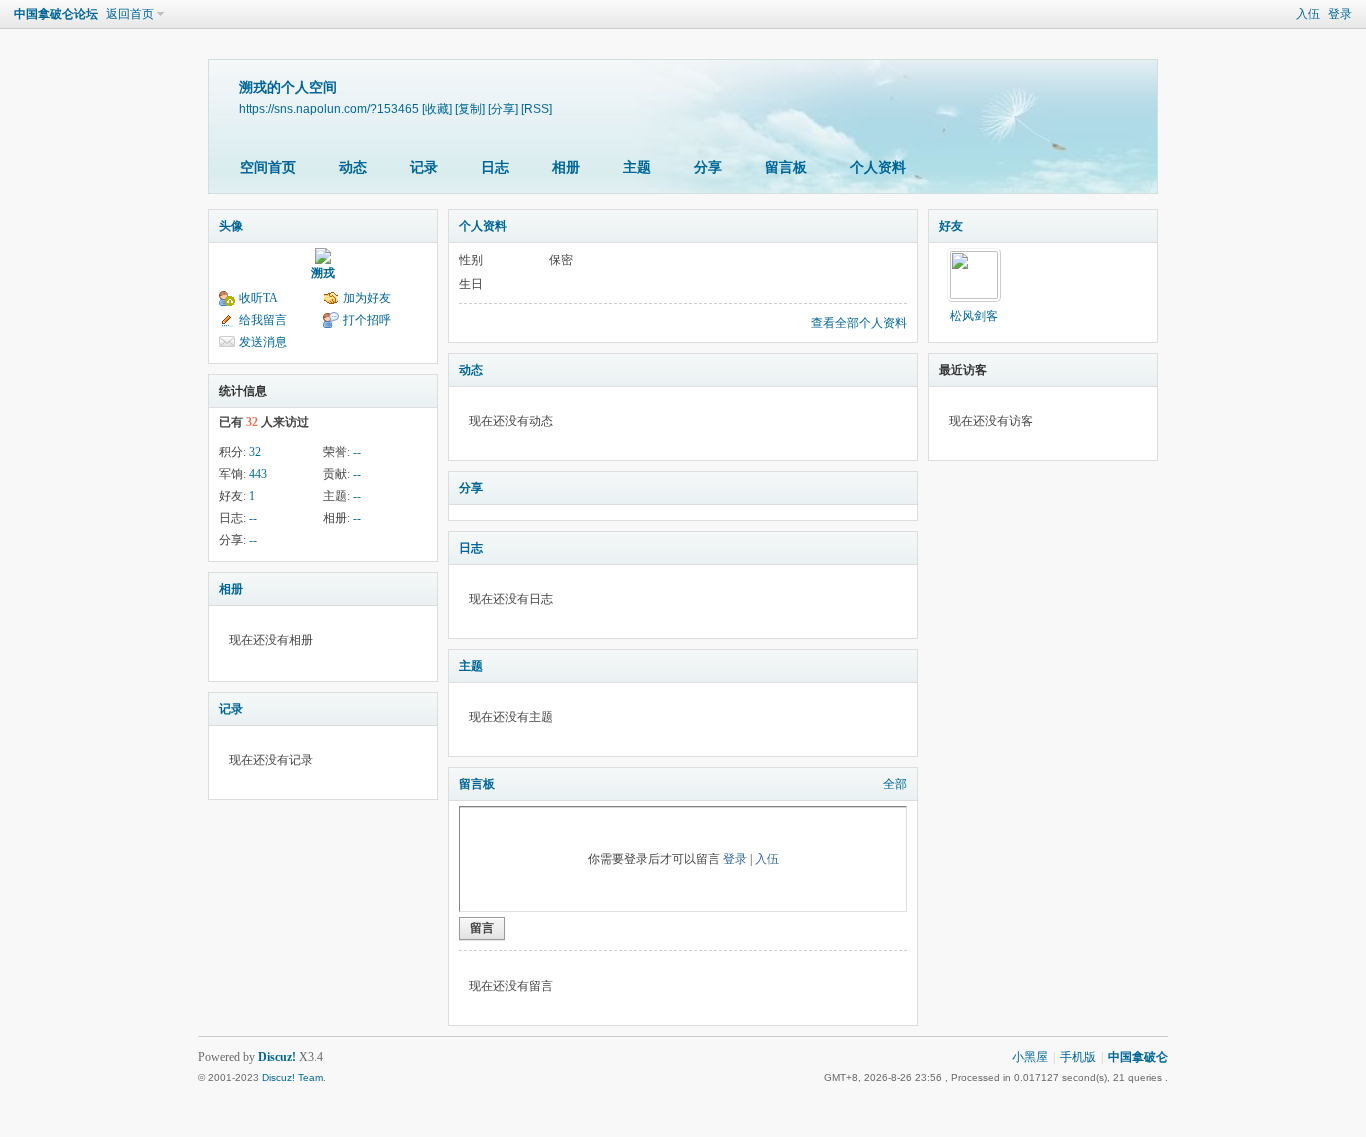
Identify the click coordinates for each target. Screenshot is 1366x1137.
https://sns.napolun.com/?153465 (329, 108)
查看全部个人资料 (859, 323)
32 (255, 452)
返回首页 (130, 14)
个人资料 (878, 167)
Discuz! (277, 1057)
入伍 (1308, 14)
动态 (353, 167)
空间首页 (268, 167)
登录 (1340, 14)
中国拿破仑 (1138, 1057)
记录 (424, 167)
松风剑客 (974, 316)
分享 (708, 167)
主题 (637, 167)
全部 (895, 784)
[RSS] (536, 108)
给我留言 (263, 320)
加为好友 (367, 298)
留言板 (786, 167)
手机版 (1078, 1057)
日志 (495, 167)
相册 (566, 167)
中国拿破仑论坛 (56, 14)
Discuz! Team (292, 1077)
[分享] (503, 108)
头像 (231, 226)
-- (357, 452)
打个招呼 (367, 320)
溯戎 (323, 273)
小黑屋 (1030, 1057)
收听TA (258, 298)
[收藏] (437, 108)
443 (258, 474)
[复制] (470, 108)
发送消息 (263, 342)
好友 (951, 226)
